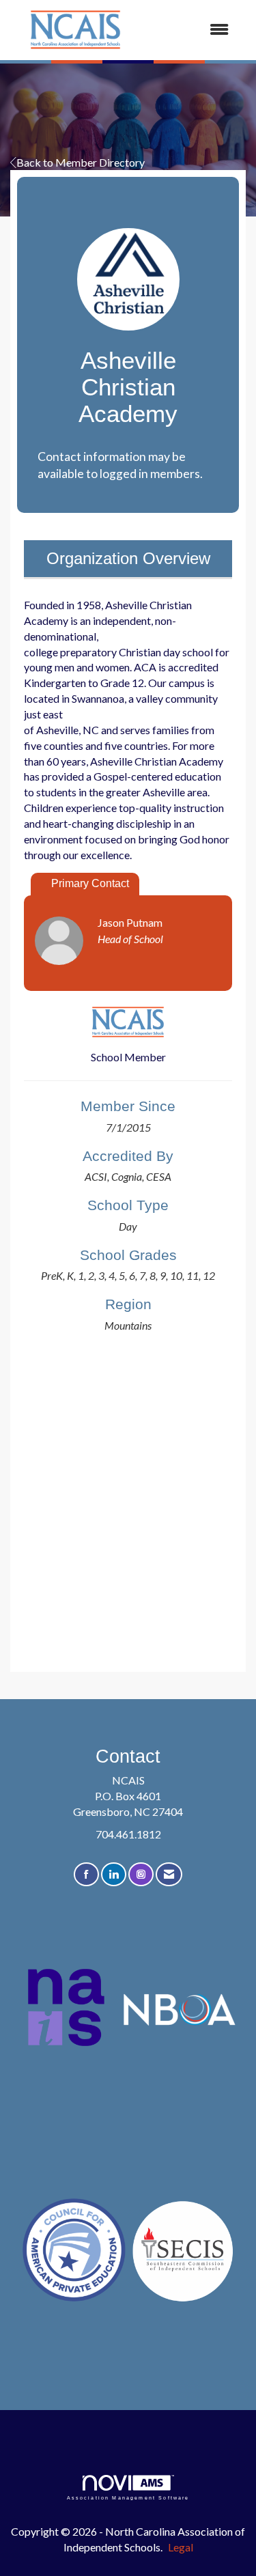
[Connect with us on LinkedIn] (114, 1874)
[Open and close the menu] (191, 30)
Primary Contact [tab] (90, 883)
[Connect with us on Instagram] (141, 1874)
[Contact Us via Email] (169, 1874)
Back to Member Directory (81, 162)
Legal (181, 2547)
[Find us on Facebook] (86, 1874)
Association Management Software (128, 2497)
